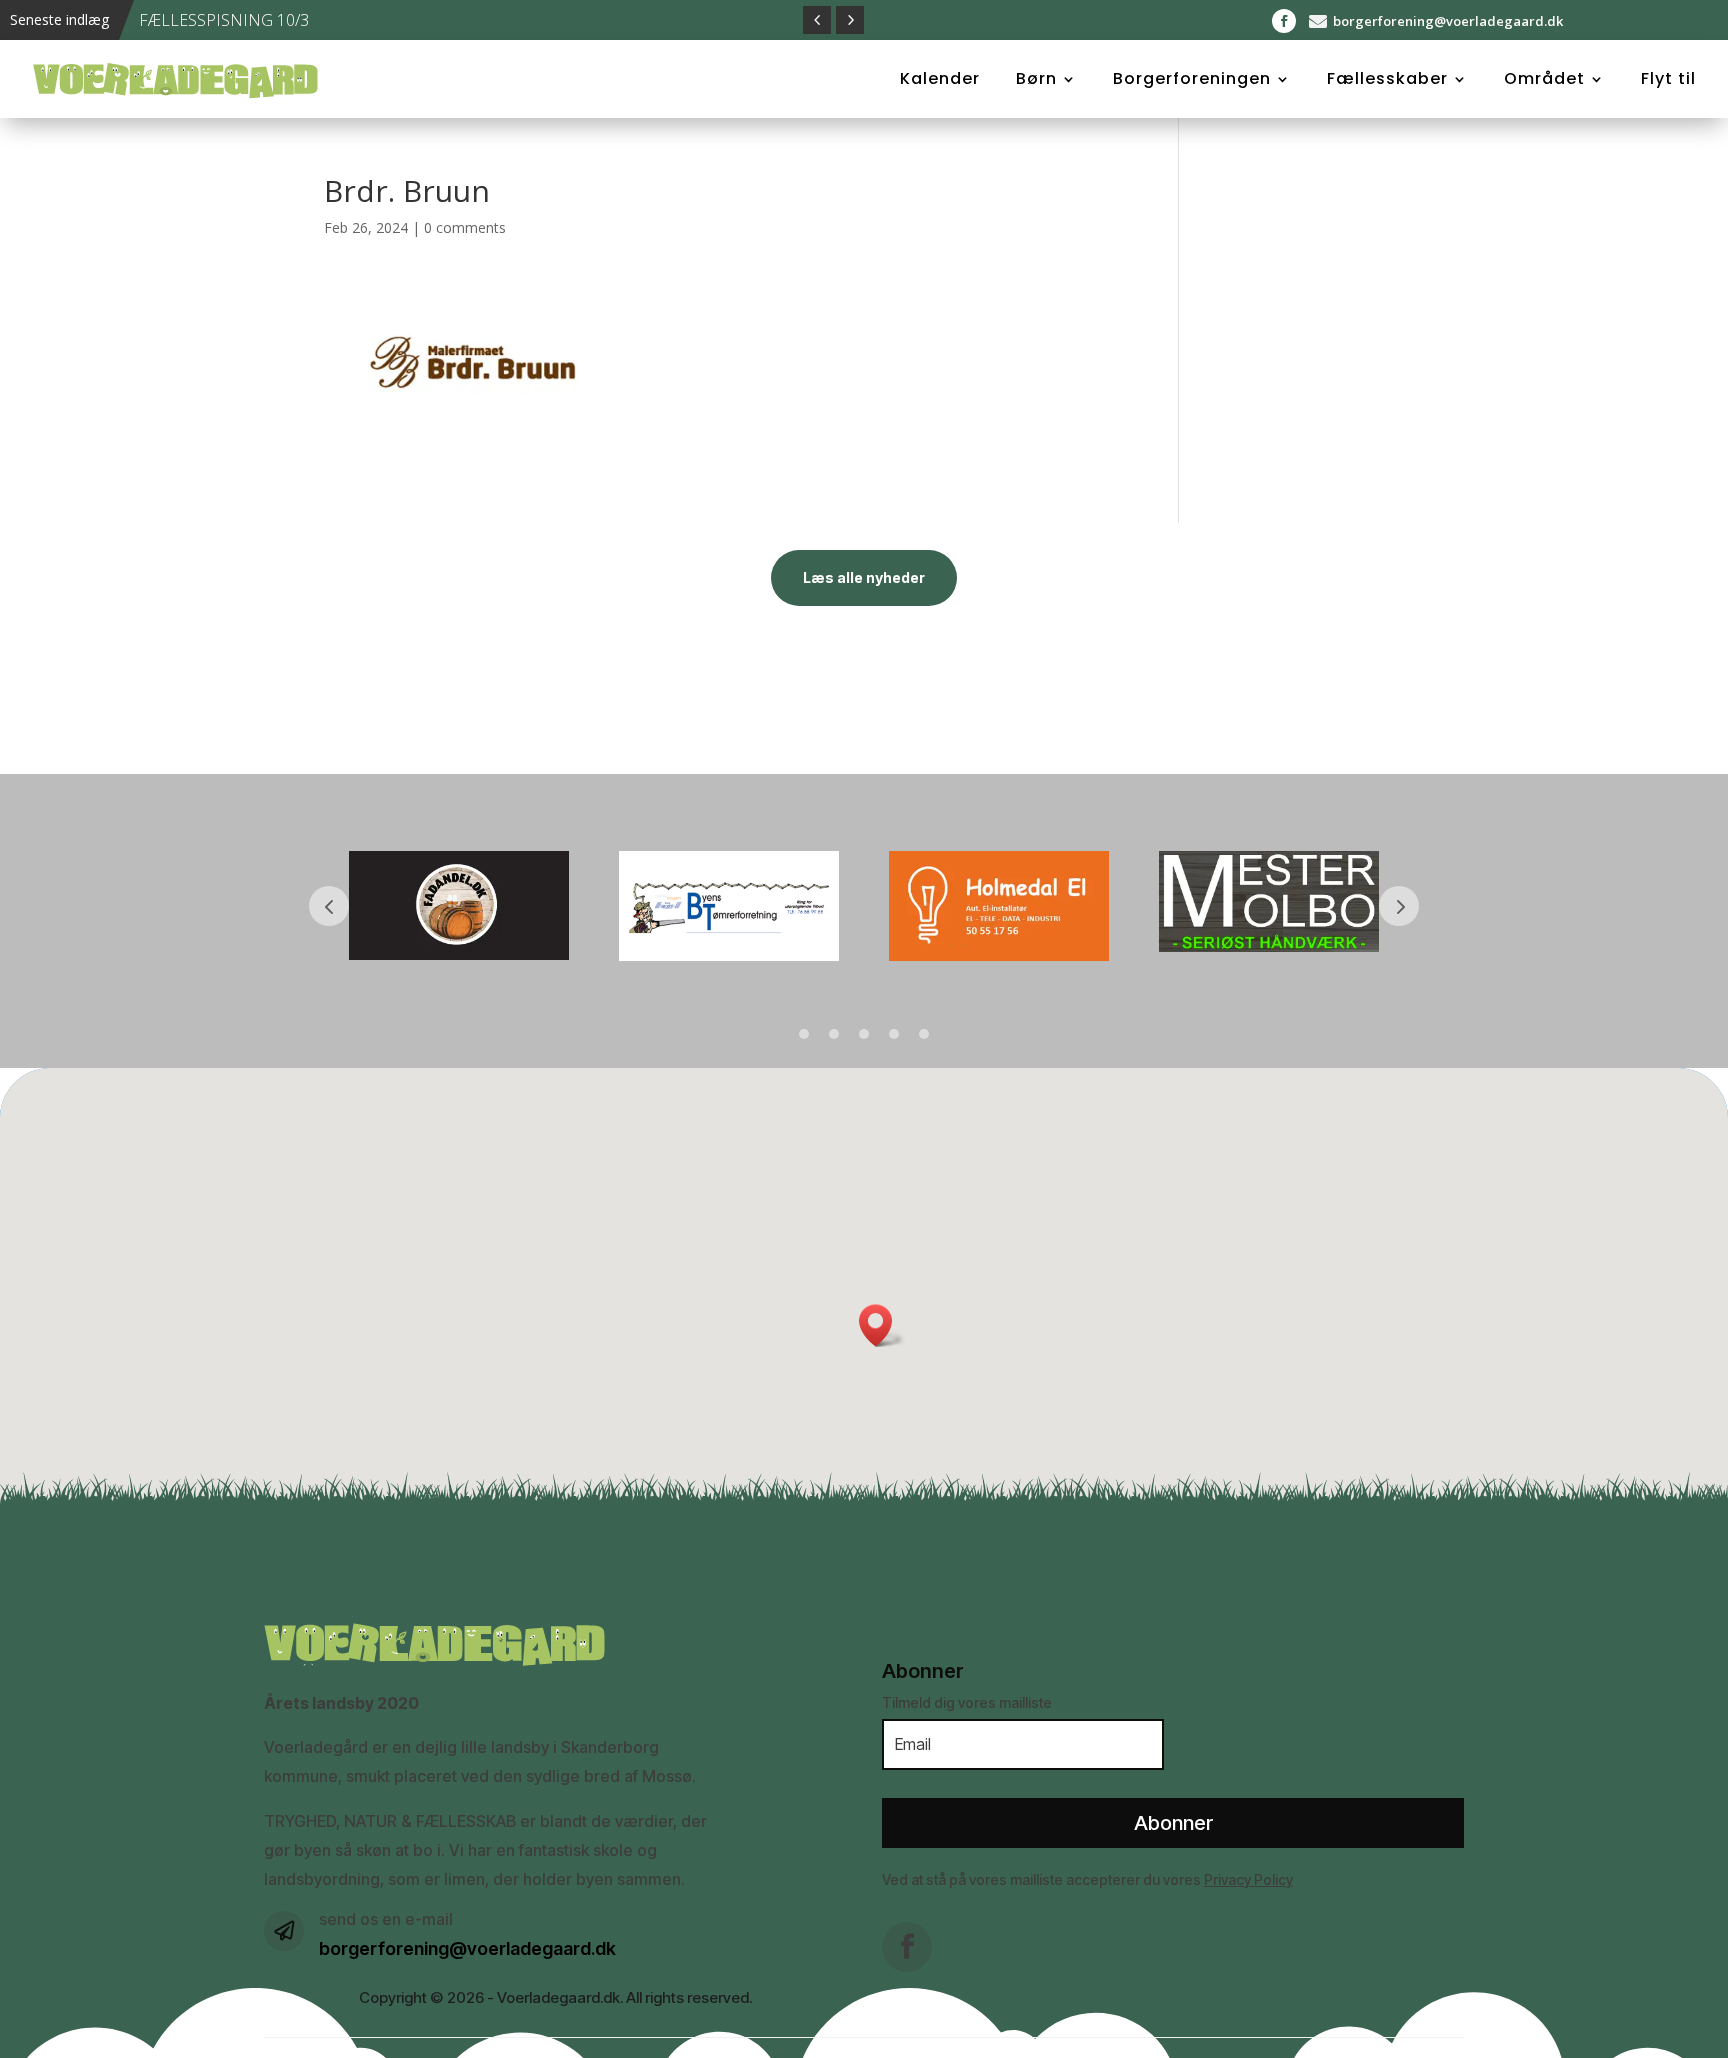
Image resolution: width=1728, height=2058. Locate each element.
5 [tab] (924, 1034)
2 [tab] (834, 1034)
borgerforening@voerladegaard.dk (1448, 21)
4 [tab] (894, 1034)
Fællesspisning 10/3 (224, 20)
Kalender (940, 79)
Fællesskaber (1387, 79)
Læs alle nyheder (864, 577)
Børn (1036, 79)
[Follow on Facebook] (1284, 21)
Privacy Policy (1248, 1879)
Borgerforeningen (1192, 79)
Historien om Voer (111, 159)
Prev (329, 906)
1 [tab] (804, 1034)
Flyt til (1668, 79)
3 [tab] (864, 1034)
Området (1544, 79)
